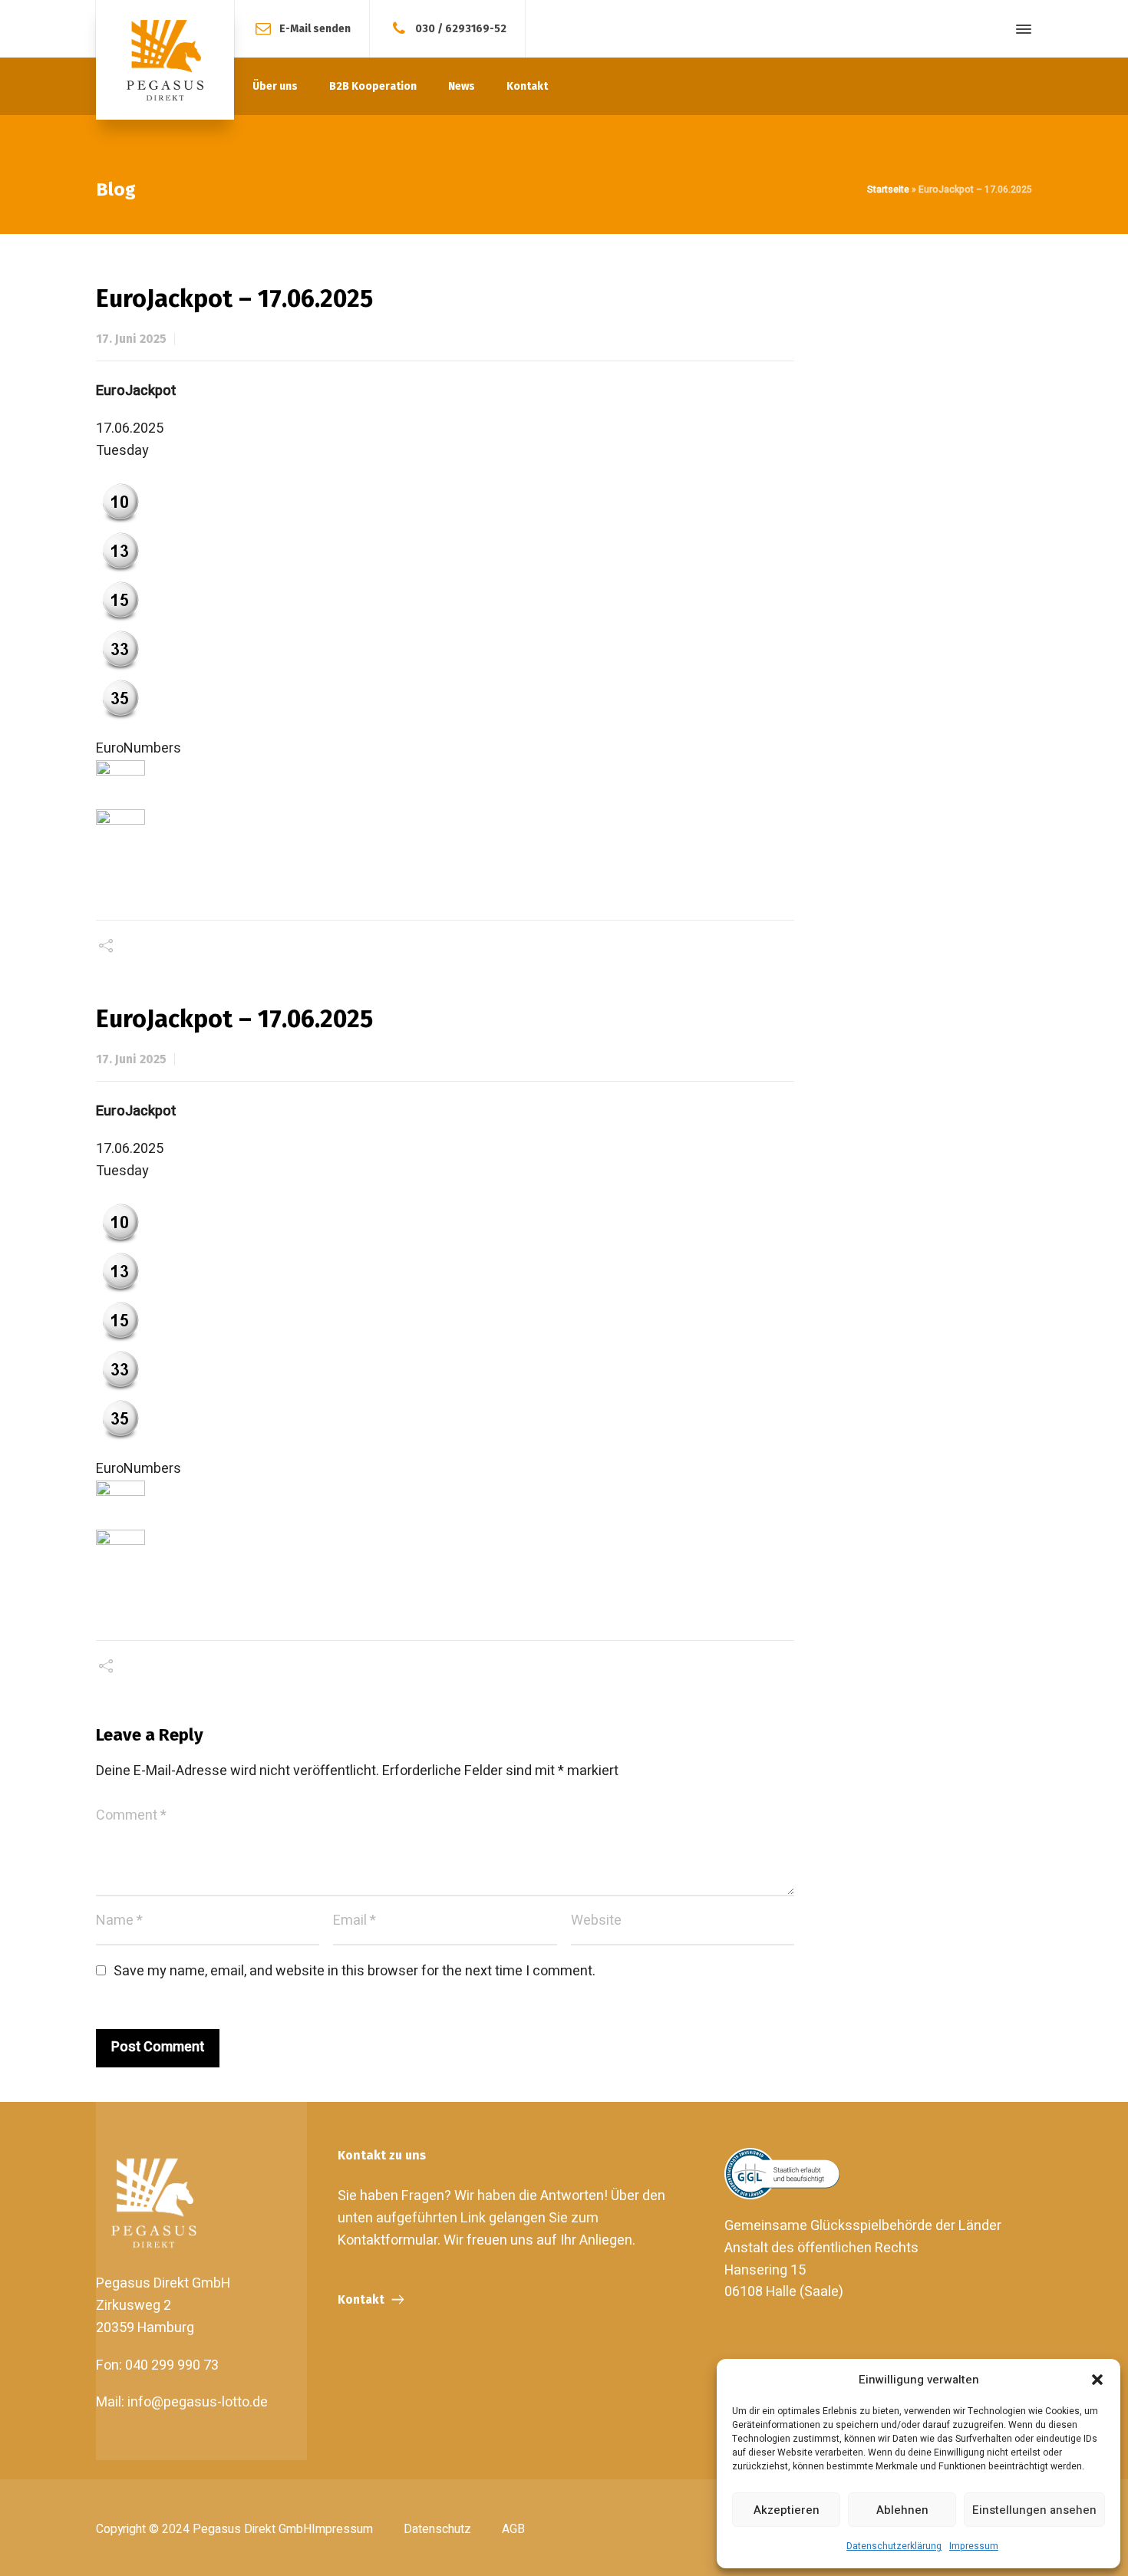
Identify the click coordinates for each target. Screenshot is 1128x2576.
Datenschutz (437, 2529)
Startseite (888, 189)
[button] (1097, 2380)
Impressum (974, 2546)
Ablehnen (902, 2510)
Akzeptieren (787, 2510)
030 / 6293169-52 (461, 28)
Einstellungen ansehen (1034, 2510)
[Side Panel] (1021, 29)
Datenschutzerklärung (894, 2546)
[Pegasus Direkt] (165, 60)
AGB (513, 2529)
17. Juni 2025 (131, 339)
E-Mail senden (315, 28)
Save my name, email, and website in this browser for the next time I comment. (355, 1971)
